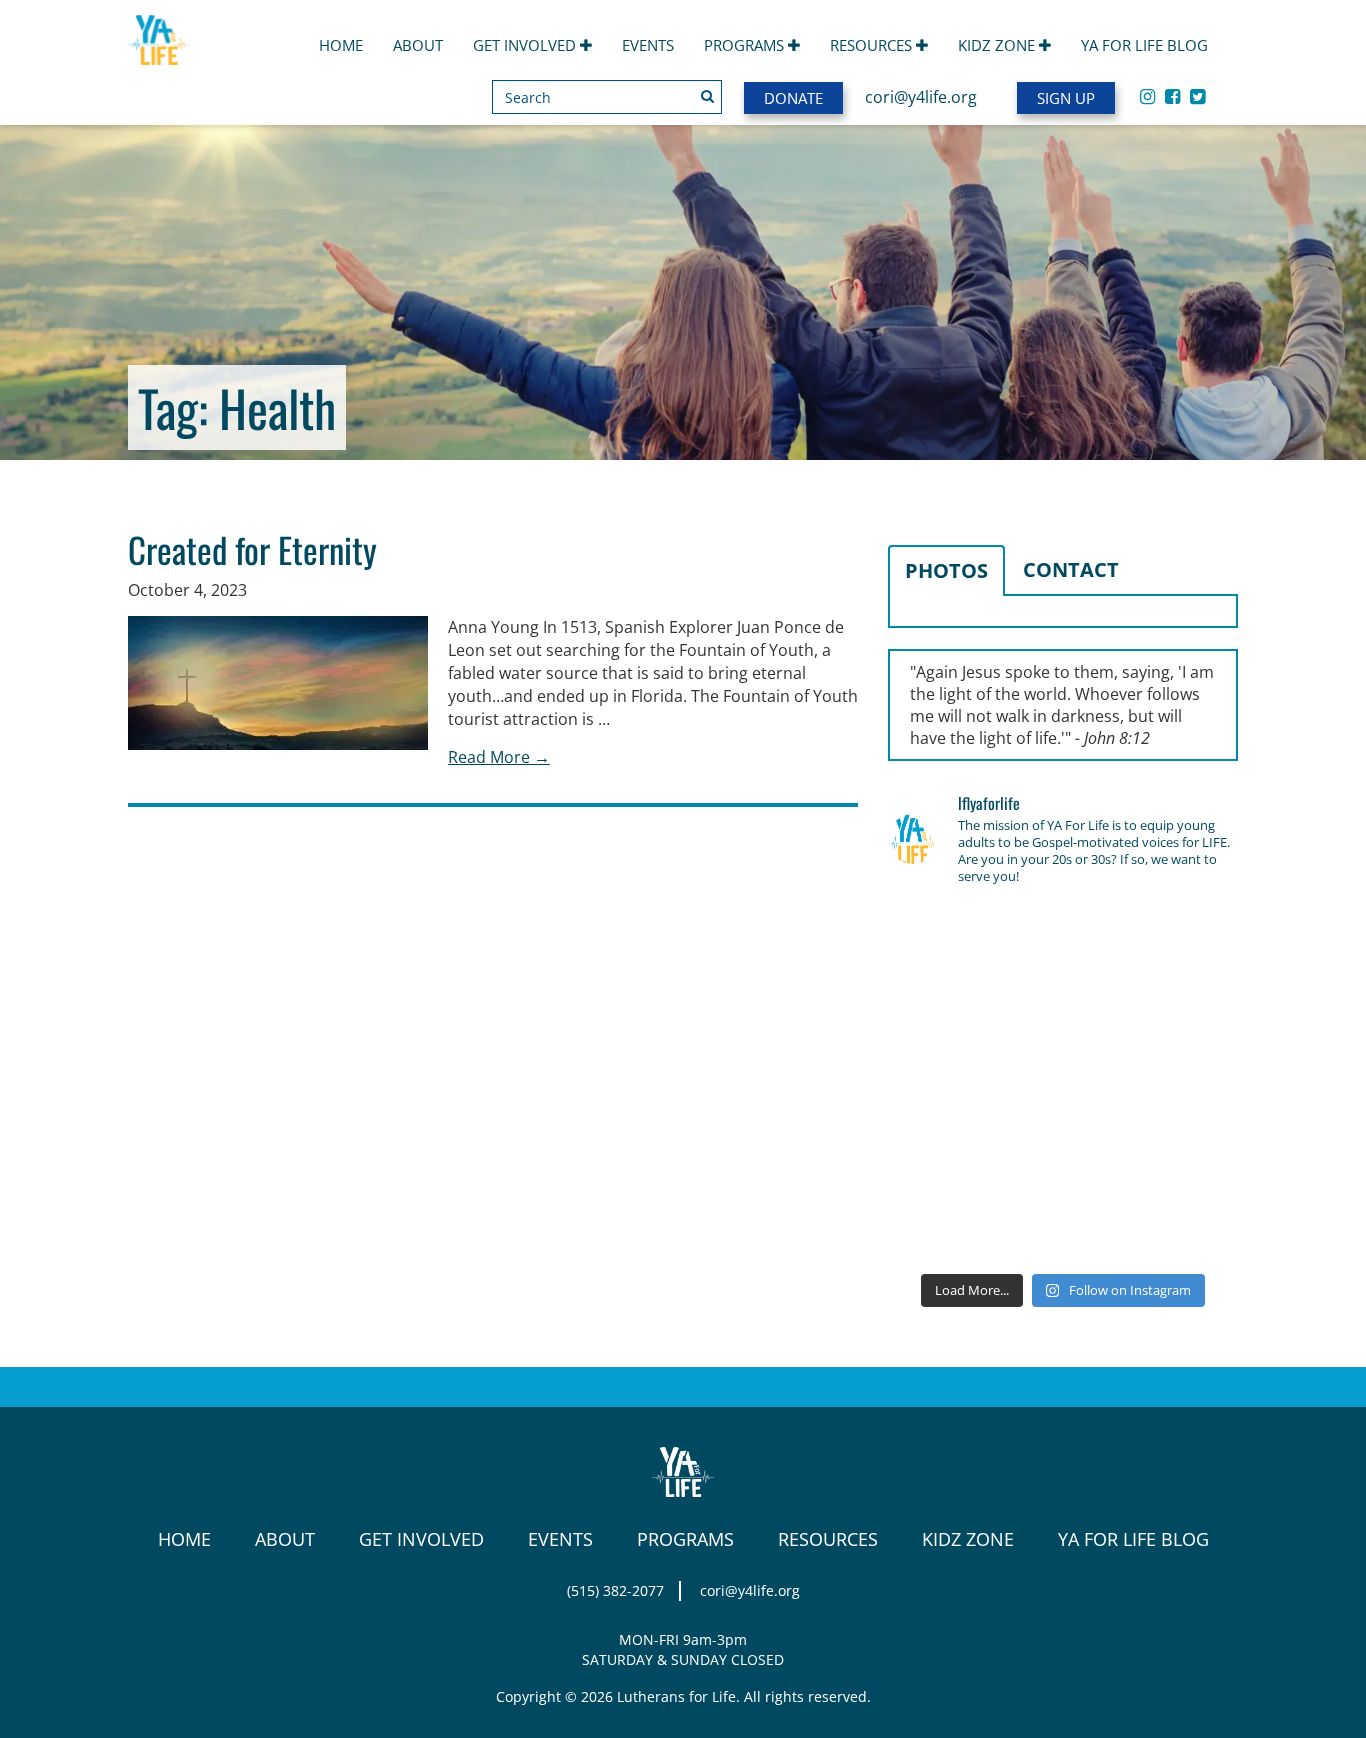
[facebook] (1172, 96)
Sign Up (1066, 98)
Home (341, 45)
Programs (746, 45)
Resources (873, 45)
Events (648, 45)
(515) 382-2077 (615, 1590)
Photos (946, 570)
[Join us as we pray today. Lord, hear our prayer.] (1183, 940)
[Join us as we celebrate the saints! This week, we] (943, 1155)
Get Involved (526, 45)
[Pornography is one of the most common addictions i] (1063, 1226)
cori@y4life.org (921, 97)
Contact (1071, 569)
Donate (793, 98)
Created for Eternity (252, 549)
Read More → (499, 757)
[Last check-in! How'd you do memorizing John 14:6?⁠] (943, 940)
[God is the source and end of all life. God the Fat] (1063, 940)
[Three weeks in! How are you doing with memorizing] (1183, 1012)
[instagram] (1147, 96)
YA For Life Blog (1144, 45)
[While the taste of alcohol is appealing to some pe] (1183, 1083)
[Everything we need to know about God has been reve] (1183, 1155)
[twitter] (1197, 96)
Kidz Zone (998, 45)
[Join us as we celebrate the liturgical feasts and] (1063, 1012)
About (418, 45)
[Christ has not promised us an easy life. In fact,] (943, 1083)
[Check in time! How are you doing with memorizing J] (1063, 1155)
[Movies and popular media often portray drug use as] (943, 1012)
